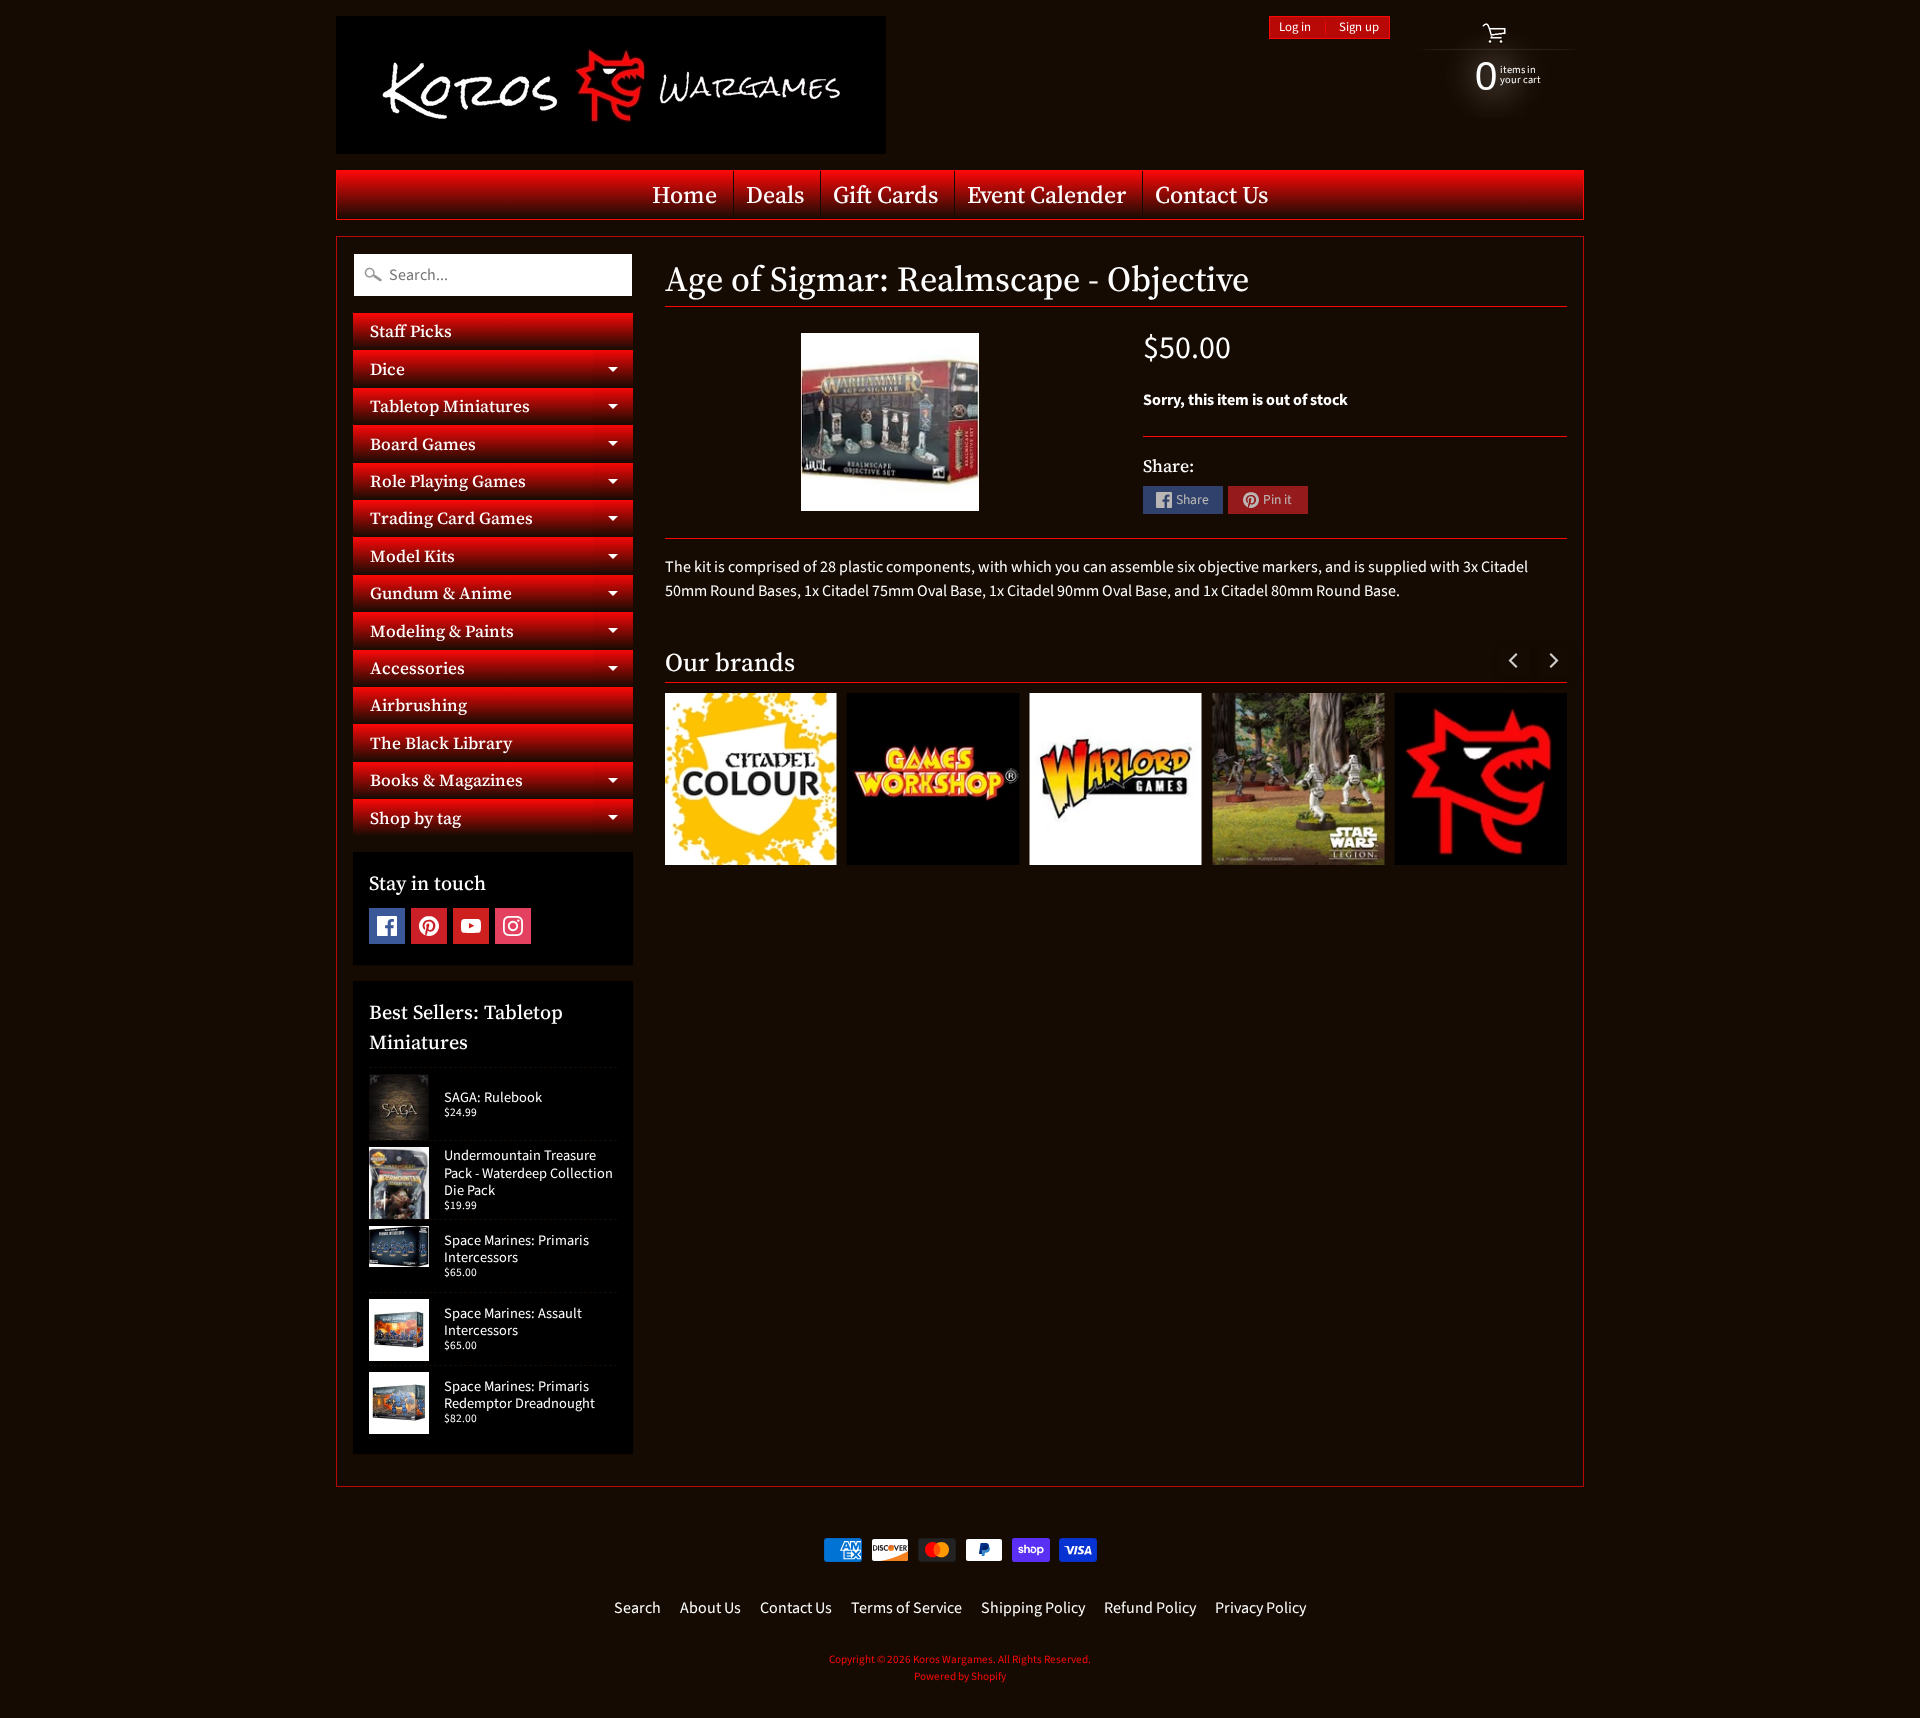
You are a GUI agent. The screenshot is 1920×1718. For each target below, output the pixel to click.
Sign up (1359, 27)
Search (637, 1608)
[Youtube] (471, 926)
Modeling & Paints (501, 634)
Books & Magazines (501, 783)
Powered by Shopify (960, 1676)
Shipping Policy (1033, 1608)
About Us (710, 1608)
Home (684, 194)
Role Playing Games (501, 484)
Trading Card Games (501, 521)
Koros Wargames (953, 1659)
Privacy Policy (1260, 1608)
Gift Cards (885, 194)
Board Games (501, 447)
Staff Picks (411, 331)
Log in (1295, 27)
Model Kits (501, 559)
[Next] (1552, 661)
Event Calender (1046, 194)
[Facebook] (387, 926)
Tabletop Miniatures (501, 409)
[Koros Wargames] (611, 85)
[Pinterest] (429, 926)
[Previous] (1514, 661)
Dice (501, 372)
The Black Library (441, 743)
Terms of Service (906, 1608)
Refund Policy (1150, 1608)
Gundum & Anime (501, 596)
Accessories (501, 671)
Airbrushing (418, 705)
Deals (775, 194)
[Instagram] (513, 926)
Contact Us (1211, 194)
